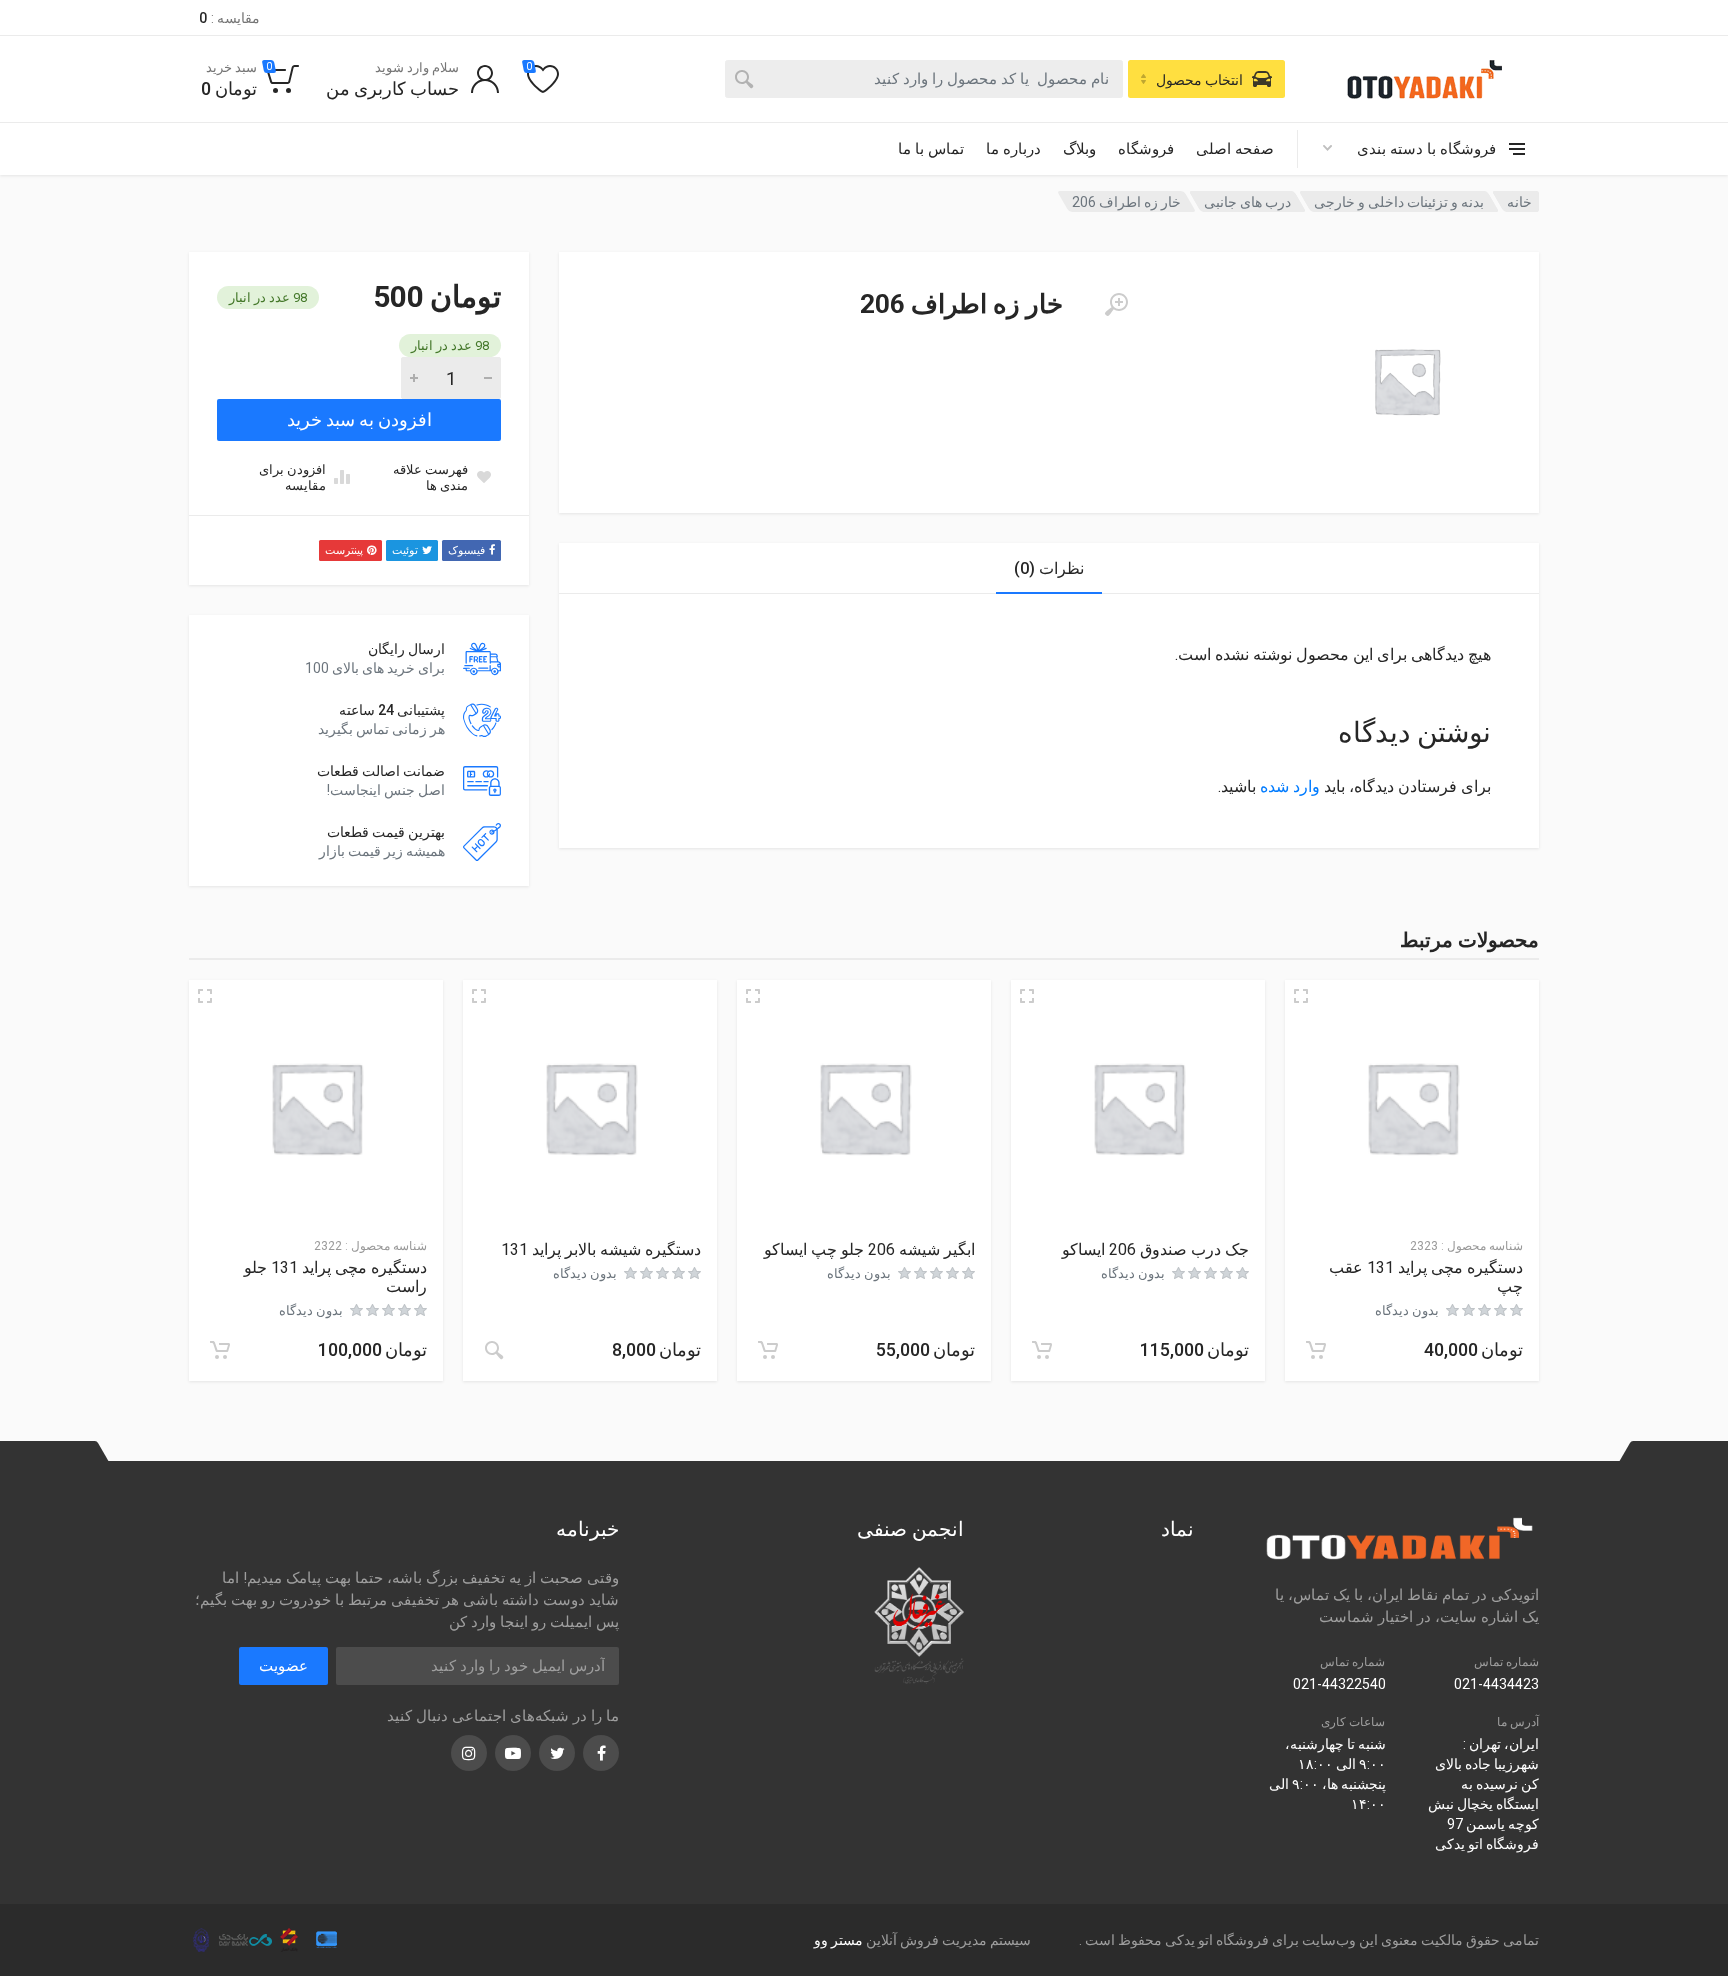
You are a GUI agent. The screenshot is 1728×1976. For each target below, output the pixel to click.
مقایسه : (229, 18)
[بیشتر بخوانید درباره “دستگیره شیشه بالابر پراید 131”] (494, 1350)
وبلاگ (1079, 149)
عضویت (283, 1666)
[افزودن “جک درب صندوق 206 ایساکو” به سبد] (1042, 1350)
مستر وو (838, 1940)
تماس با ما (931, 149)
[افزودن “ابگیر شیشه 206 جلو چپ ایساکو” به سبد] (768, 1350)
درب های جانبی (1247, 202)
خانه (1519, 202)
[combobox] (924, 79)
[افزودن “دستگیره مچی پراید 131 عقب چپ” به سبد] (1316, 1350)
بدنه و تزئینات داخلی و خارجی (1399, 202)
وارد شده (1290, 786)
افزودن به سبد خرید (359, 419)
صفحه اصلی (1235, 149)
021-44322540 (1339, 1684)
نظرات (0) (1049, 568)
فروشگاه (1146, 149)
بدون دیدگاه (1407, 1310)
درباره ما (1013, 149)
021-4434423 (1496, 1684)
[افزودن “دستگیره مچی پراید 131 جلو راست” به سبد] (220, 1350)
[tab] (1049, 568)
